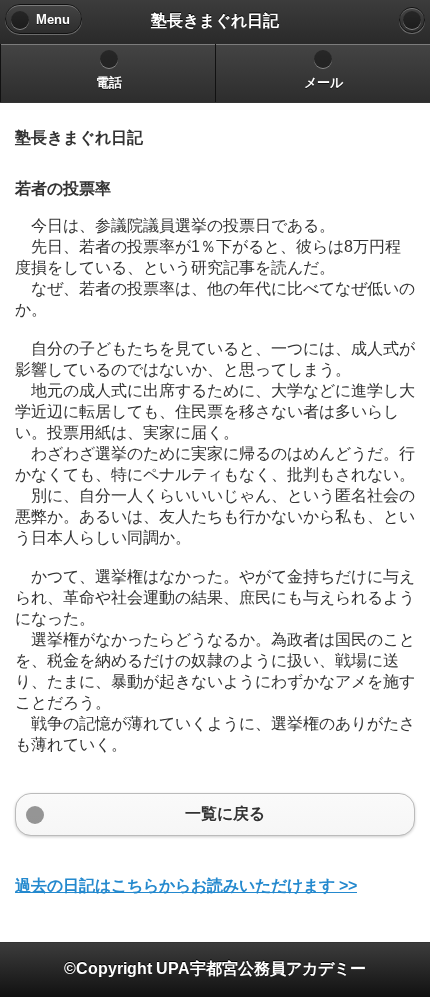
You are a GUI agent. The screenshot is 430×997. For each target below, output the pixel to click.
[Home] (412, 20)
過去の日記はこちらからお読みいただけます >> (186, 885)
